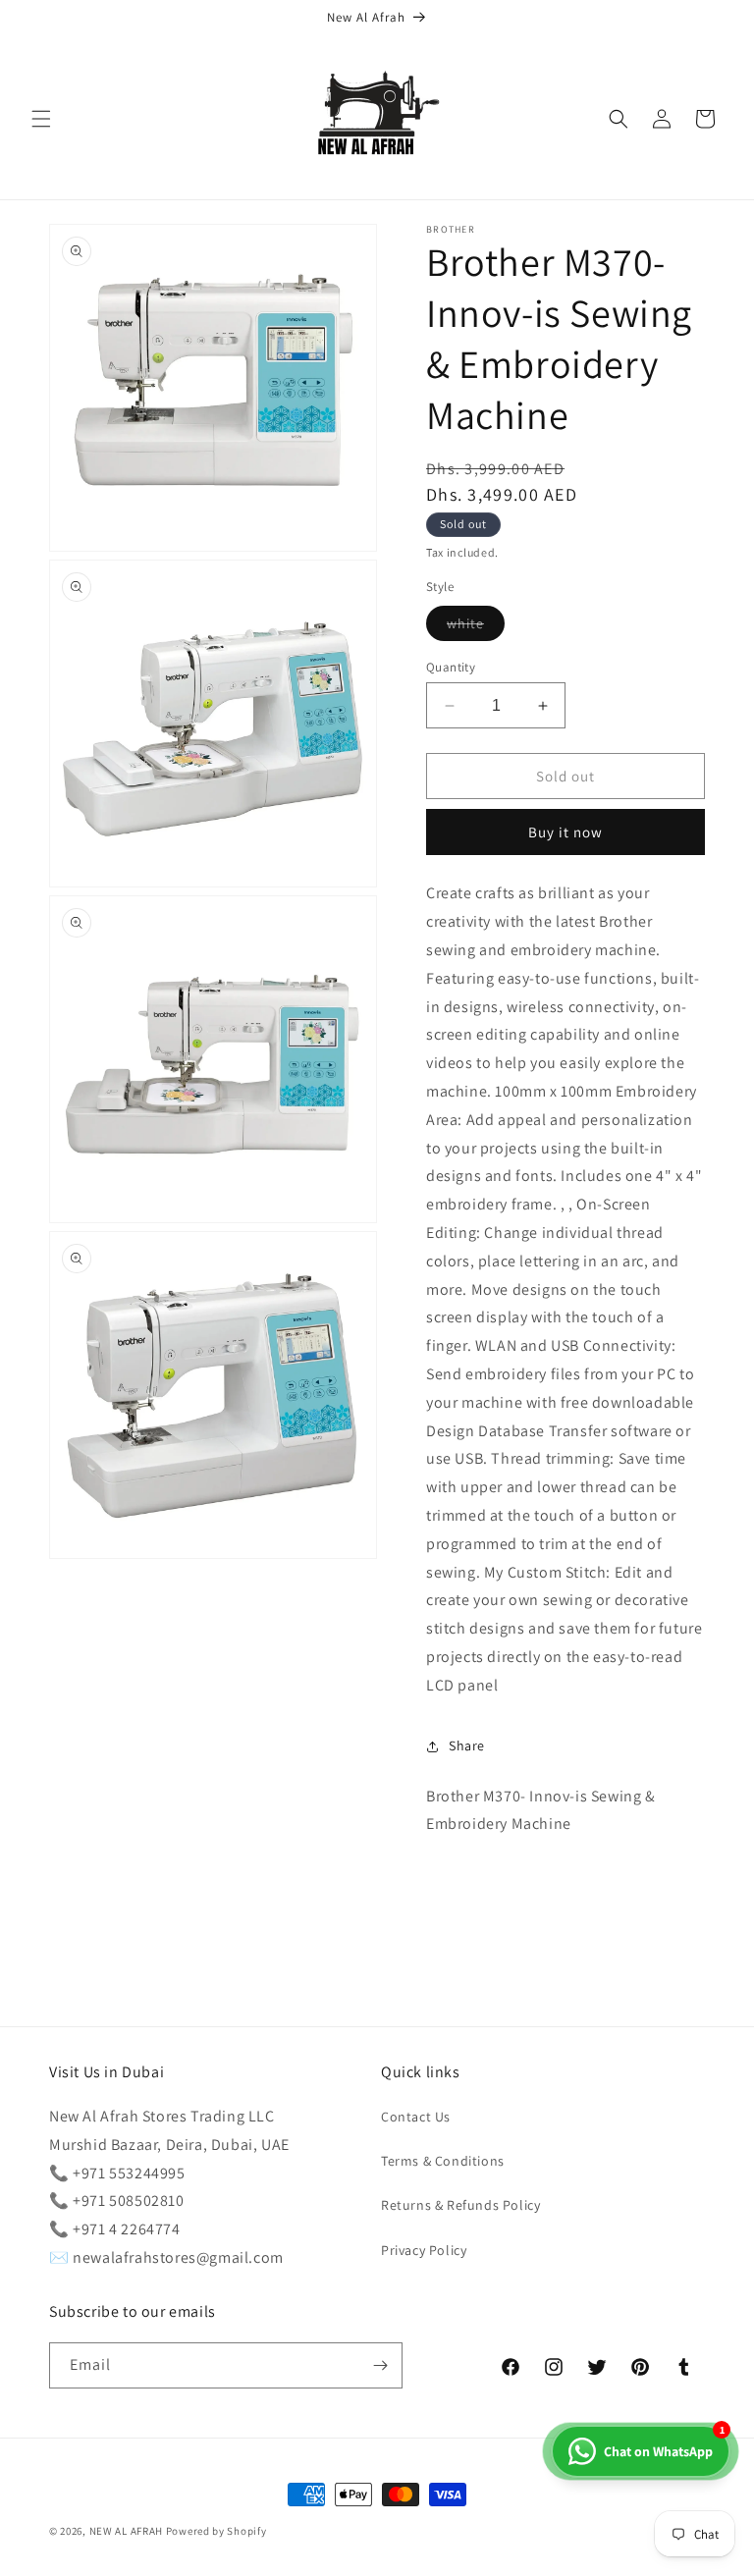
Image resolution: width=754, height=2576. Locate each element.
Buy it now (565, 832)
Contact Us (416, 2117)
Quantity (451, 667)
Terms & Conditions (443, 2161)
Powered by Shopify (216, 2531)
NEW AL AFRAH (126, 2531)
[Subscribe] (380, 2365)
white (476, 627)
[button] (41, 119)
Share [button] (467, 1745)
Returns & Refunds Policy (460, 2205)
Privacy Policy (424, 2250)
